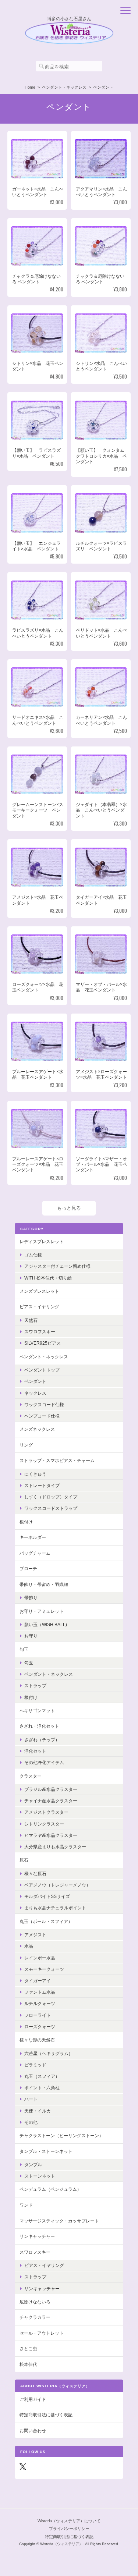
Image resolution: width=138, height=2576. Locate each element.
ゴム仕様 (33, 1255)
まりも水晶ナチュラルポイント (55, 1908)
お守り (31, 1636)
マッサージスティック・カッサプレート (59, 2221)
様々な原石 (35, 1874)
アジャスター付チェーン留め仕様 (57, 1266)
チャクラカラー (35, 2317)
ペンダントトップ (42, 1370)
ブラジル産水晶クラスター (51, 1789)
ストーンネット (40, 2176)
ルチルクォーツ (40, 2003)
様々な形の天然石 (37, 2040)
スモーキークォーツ (44, 1969)
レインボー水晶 (40, 1958)
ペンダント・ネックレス (64, 87)
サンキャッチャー (37, 2236)
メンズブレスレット (39, 1291)
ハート (31, 2099)
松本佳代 (28, 2364)
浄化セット (35, 1751)
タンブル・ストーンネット (46, 2151)
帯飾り (31, 1598)
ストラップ (35, 1686)
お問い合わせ (33, 2430)
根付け (26, 1522)
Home (30, 87)
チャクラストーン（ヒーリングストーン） (61, 2135)
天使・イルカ (38, 2111)
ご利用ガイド (33, 2399)
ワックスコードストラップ (51, 1508)
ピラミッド (35, 2065)
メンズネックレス (37, 1429)
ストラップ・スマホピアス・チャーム (57, 1460)
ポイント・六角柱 (42, 2088)
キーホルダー (33, 1537)
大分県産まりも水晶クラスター (55, 1847)
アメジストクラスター (46, 1812)
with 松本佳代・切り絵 (48, 1278)
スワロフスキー (40, 1332)
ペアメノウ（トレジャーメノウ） (57, 1885)
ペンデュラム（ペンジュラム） (50, 2189)
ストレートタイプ (42, 1485)
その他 (31, 2122)
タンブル (33, 2165)
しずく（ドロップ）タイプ (51, 1497)
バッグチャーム (35, 1553)
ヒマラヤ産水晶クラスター (51, 1835)
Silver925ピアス (43, 1343)
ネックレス (35, 1393)
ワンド (26, 2205)
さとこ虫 (28, 2348)
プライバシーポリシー (69, 2529)
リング (26, 1445)
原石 (24, 1860)
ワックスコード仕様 (44, 1404)
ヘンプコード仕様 (42, 1416)
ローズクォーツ (40, 2027)
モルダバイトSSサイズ (47, 1896)
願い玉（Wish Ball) (46, 1624)
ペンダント (35, 1381)
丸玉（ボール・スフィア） (46, 1921)
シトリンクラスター (44, 1824)
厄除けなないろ (35, 2302)
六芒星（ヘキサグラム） (49, 2053)
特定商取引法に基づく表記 (46, 2415)
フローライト (38, 2015)
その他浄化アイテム (44, 1762)
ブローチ (28, 1569)
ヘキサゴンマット (37, 1711)
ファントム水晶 (40, 1992)
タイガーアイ (38, 1981)
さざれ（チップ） (42, 1740)
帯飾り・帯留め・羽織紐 (44, 1584)
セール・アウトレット (42, 2333)
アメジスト (35, 1935)
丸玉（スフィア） (42, 2076)
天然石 (31, 1320)
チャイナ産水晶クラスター (51, 1801)
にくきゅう (35, 1474)
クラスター (31, 1776)
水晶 (29, 1946)
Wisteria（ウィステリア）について (69, 2521)
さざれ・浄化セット (39, 1726)
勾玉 (24, 1649)
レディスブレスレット (42, 1241)
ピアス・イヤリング (39, 1307)
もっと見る (69, 1208)
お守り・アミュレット (42, 1611)
